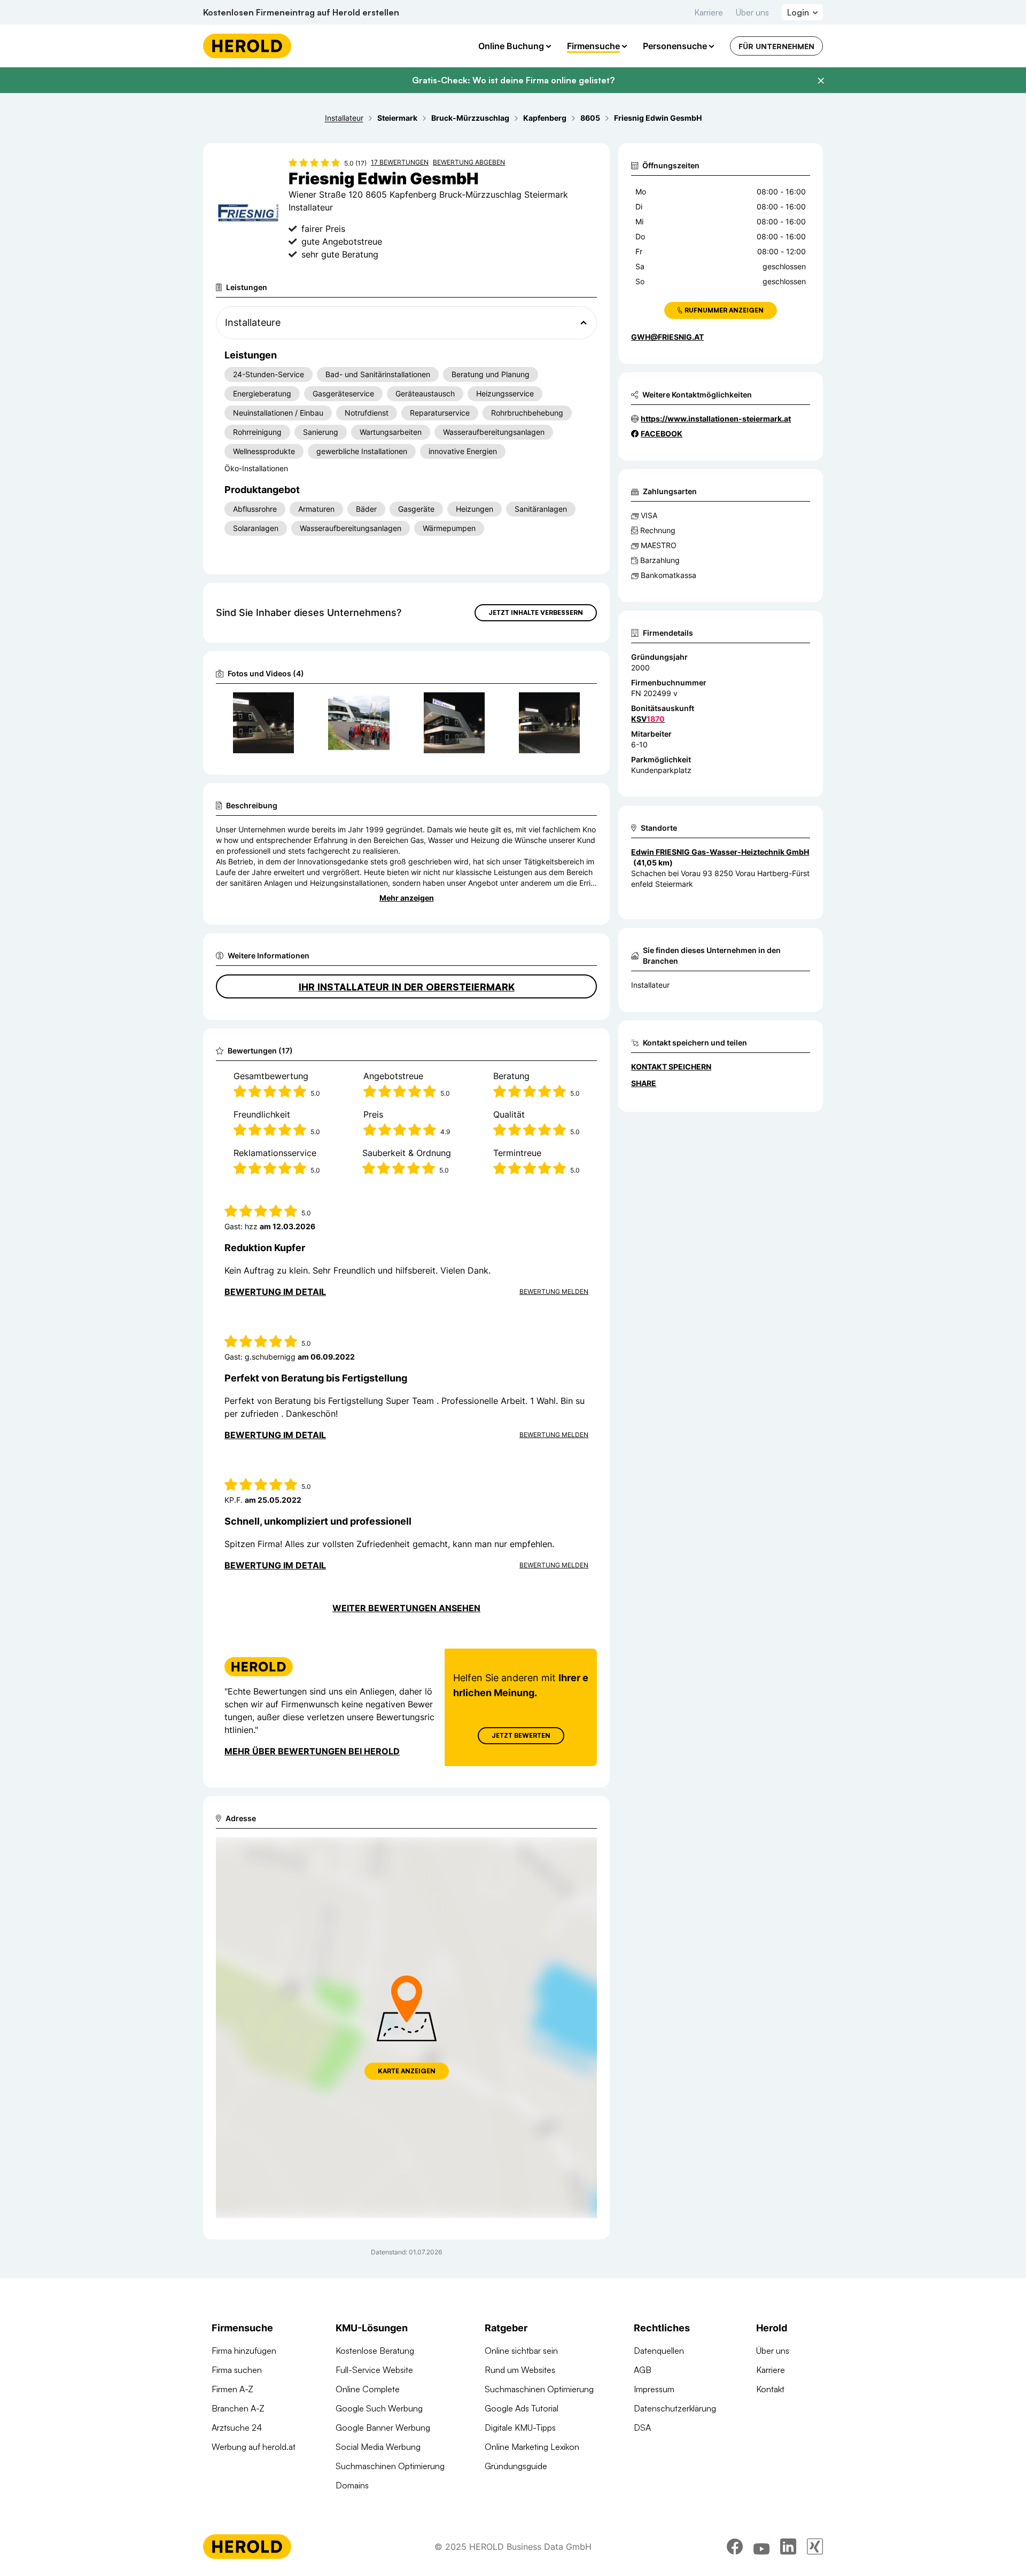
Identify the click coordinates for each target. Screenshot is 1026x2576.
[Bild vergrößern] (285, 705)
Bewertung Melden (554, 1291)
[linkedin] (788, 2547)
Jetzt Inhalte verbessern (536, 612)
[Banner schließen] (821, 81)
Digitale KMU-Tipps (520, 2427)
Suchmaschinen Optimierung (390, 2466)
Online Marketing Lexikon (532, 2447)
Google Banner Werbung (383, 2427)
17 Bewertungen (400, 162)
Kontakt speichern (671, 1067)
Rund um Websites (520, 2370)
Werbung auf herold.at (254, 2447)
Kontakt (770, 2389)
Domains (352, 2485)
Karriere (709, 12)
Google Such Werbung (379, 2408)
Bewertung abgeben (469, 162)
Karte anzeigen (407, 2071)
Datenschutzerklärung (675, 2408)
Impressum (654, 2389)
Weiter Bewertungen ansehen (406, 1608)
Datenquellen (659, 2351)
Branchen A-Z (238, 2408)
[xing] (815, 2547)
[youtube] (761, 2547)
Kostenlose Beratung (375, 2351)
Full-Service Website (374, 2370)
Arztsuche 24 (237, 2427)
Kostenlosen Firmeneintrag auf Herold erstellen (301, 12)
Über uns (752, 12)
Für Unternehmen (776, 46)
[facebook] (735, 2547)
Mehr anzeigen (407, 898)
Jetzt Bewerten (521, 1735)
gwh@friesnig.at (667, 337)
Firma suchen (237, 2370)
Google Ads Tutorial (522, 2408)
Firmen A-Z (232, 2389)
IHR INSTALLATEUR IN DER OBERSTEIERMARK (407, 987)
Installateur (650, 985)
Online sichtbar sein (521, 2351)
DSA (642, 2427)
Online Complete (368, 2389)
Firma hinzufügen (244, 2351)
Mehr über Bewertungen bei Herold (312, 1751)
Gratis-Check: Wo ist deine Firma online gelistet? (513, 80)
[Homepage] (247, 46)
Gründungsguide (516, 2466)
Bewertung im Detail (275, 1292)
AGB (643, 2370)
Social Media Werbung (378, 2447)
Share (644, 1083)
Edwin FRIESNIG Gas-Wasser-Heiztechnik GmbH (720, 852)
